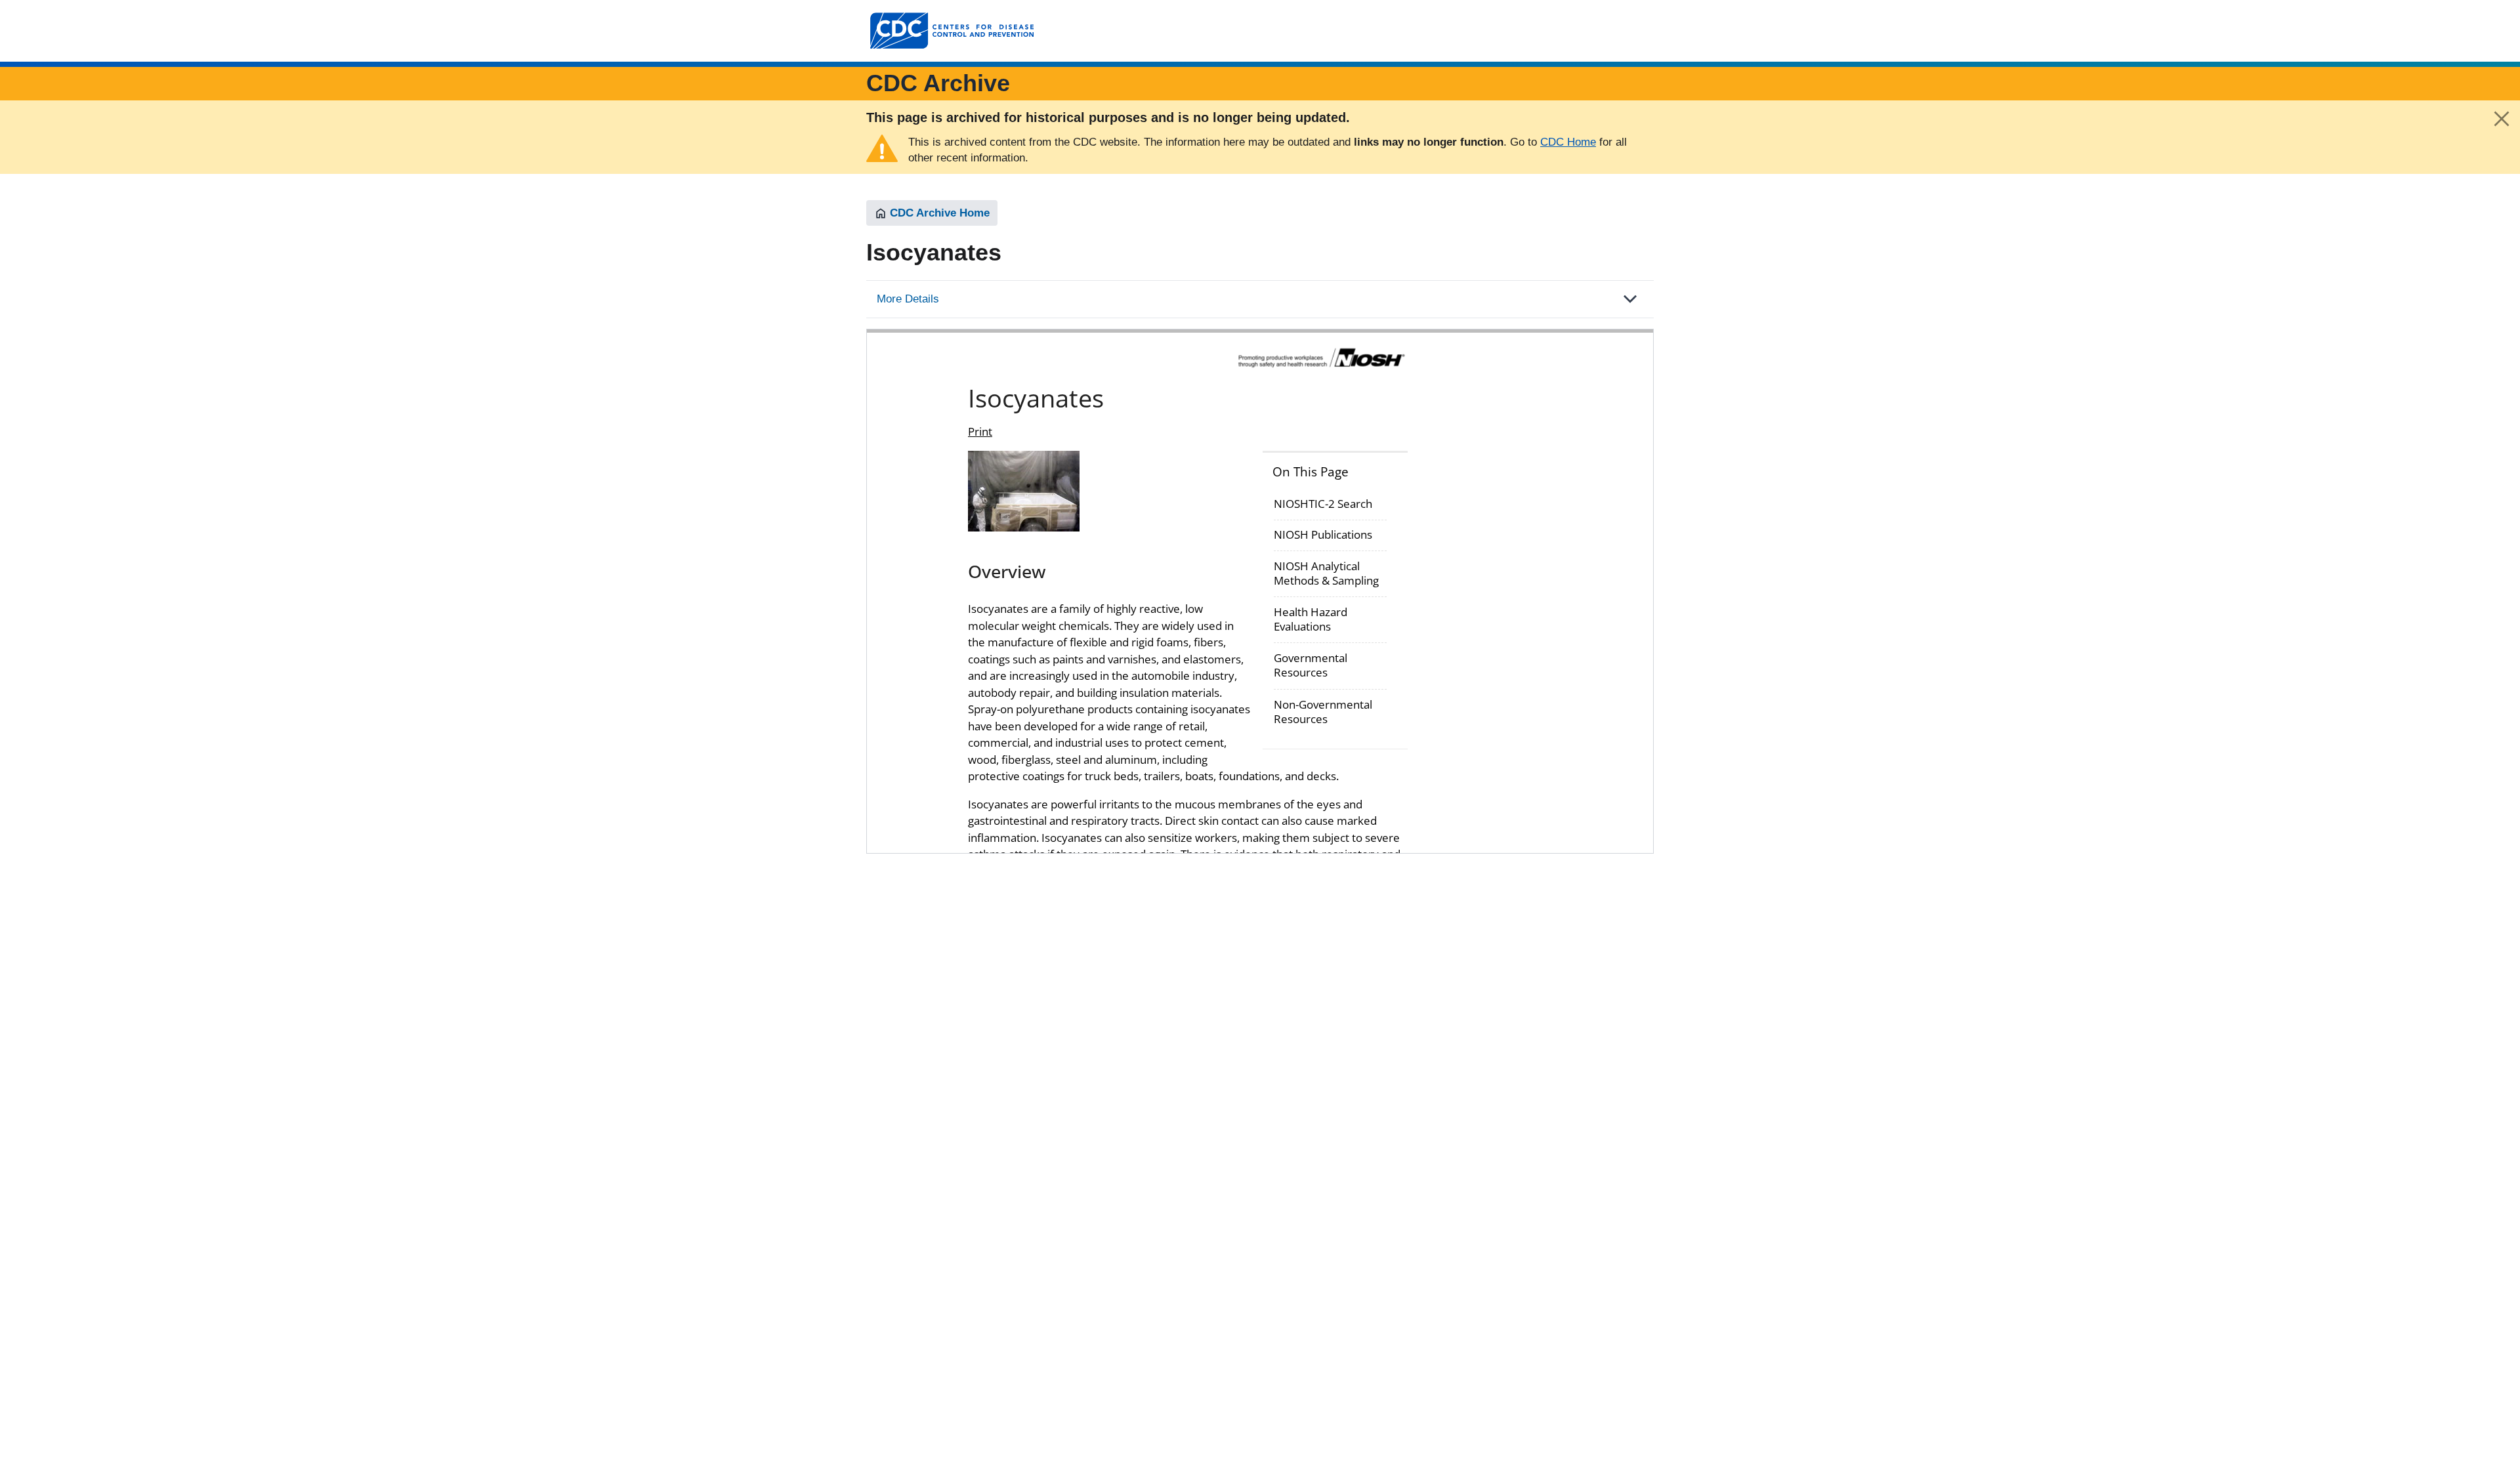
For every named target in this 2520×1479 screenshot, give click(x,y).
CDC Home (1568, 142)
